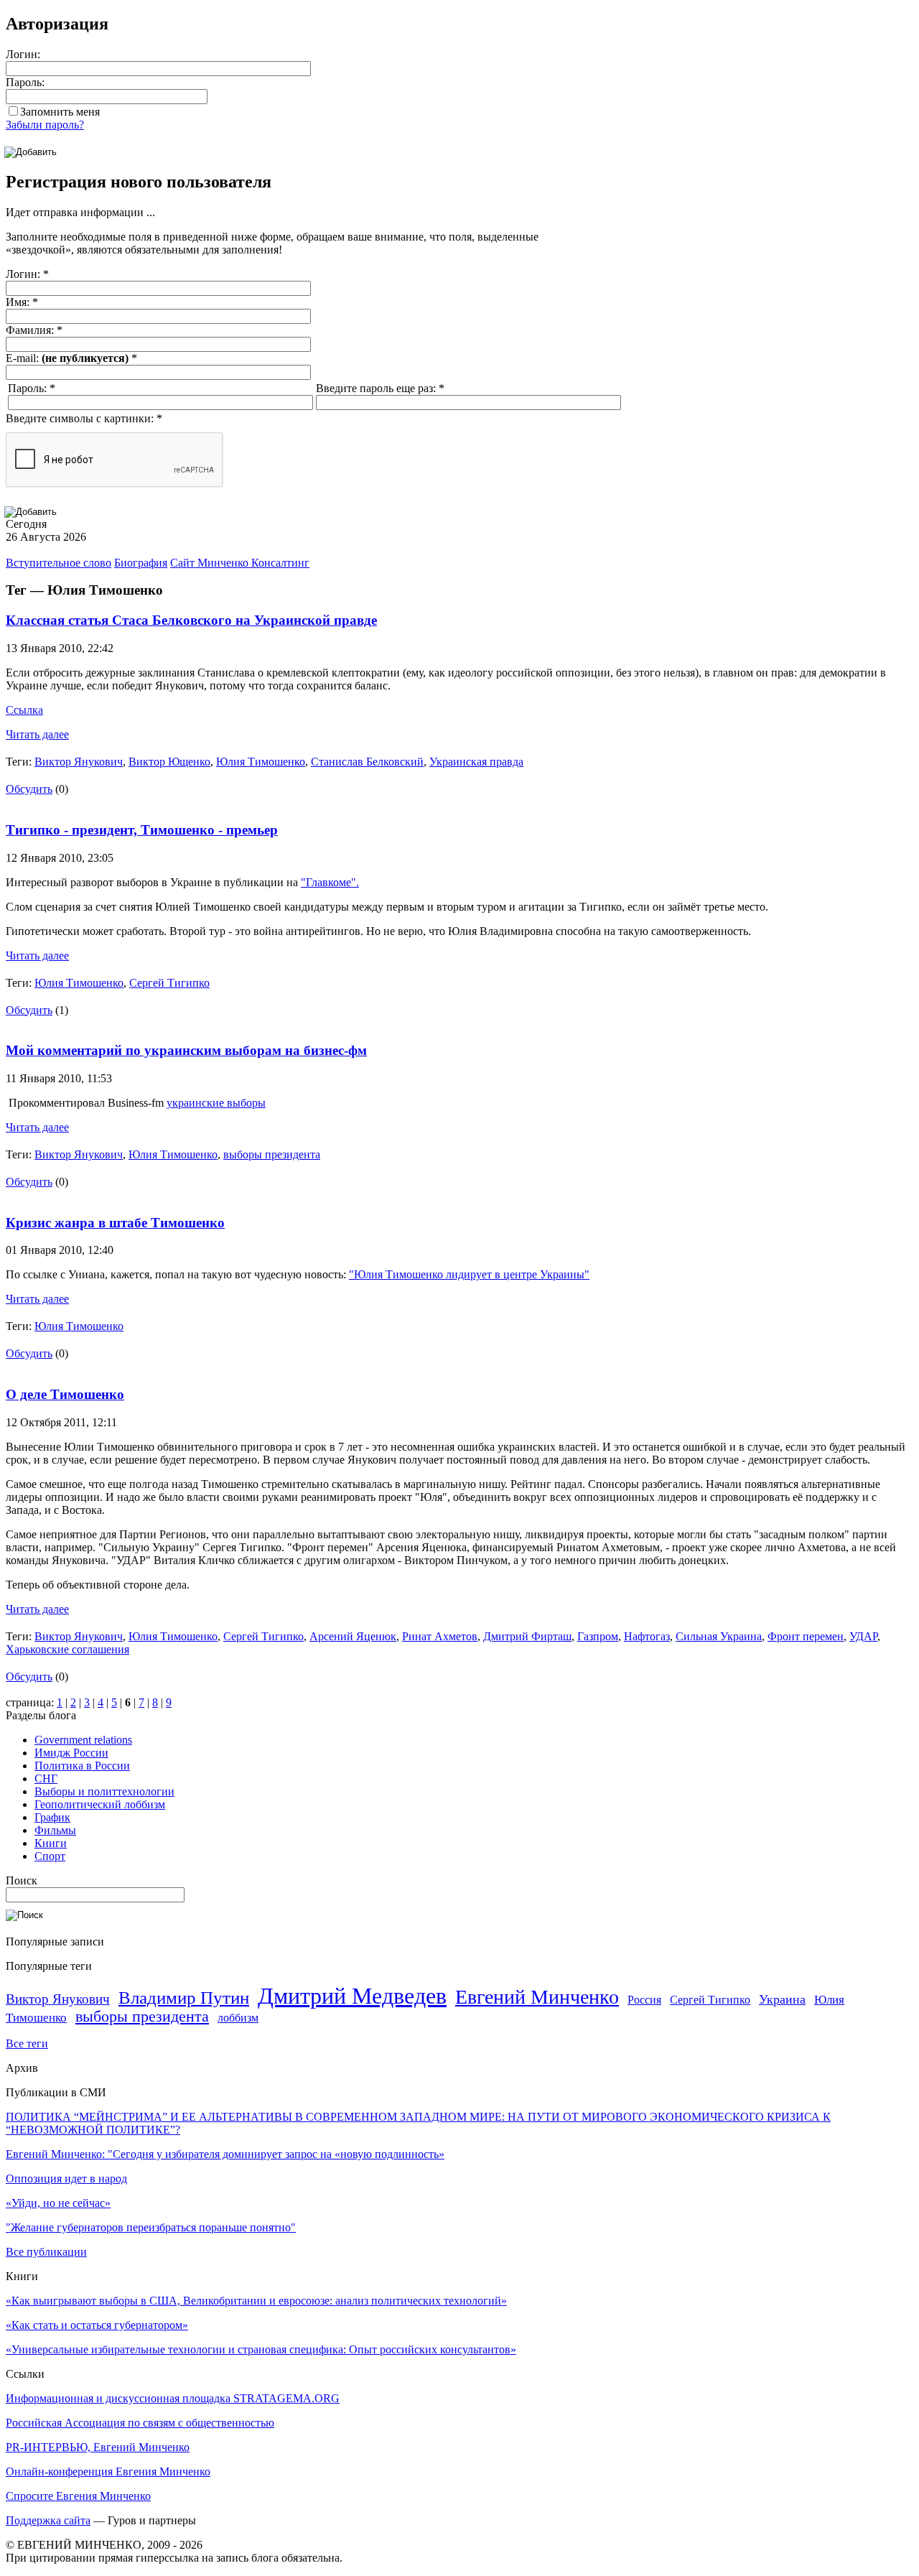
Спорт (50, 1856)
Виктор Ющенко (169, 762)
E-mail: (71, 358)
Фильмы (55, 1830)
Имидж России (71, 1753)
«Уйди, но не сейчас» (58, 2203)
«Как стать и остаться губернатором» (97, 2325)
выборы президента (272, 1154)
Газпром (598, 1636)
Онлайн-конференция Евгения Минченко (108, 2472)
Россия (644, 2000)
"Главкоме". (330, 882)
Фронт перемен (806, 1636)
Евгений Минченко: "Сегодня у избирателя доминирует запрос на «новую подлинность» (225, 2154)
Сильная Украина (719, 1636)
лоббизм (238, 2018)
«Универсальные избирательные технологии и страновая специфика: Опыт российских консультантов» (261, 2349)
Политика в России (82, 1766)
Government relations (83, 1740)
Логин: (23, 54)
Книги (51, 1843)
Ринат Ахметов (440, 1636)
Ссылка (24, 710)
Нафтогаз (647, 1636)
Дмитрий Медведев (352, 1996)
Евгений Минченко (537, 1997)
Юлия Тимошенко (261, 762)
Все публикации (46, 2252)
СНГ (46, 1778)
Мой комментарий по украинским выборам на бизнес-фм (186, 1050)
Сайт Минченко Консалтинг (240, 563)
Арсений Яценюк (353, 1636)
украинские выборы (216, 1103)
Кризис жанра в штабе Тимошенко (115, 1223)
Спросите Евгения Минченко (78, 2496)
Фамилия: (34, 330)
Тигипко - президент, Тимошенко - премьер (142, 830)
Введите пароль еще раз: (380, 388)
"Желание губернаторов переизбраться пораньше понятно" (151, 2227)
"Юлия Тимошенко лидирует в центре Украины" (469, 1274)
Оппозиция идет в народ (66, 2179)
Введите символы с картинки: (84, 418)
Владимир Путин (184, 1998)
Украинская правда (476, 762)
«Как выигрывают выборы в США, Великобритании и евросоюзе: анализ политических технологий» (256, 2301)
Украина (782, 1999)
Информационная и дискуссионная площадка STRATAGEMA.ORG (173, 2398)
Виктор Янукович (79, 762)
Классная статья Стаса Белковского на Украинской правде (191, 620)
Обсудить (29, 789)
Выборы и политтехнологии (104, 1791)
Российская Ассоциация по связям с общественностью (140, 2423)
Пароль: (25, 82)
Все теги (27, 2043)
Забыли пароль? (45, 125)
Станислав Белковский (367, 762)
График (52, 1817)
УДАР (863, 1636)
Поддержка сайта (48, 2520)
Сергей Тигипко (169, 983)
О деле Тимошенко (65, 1394)
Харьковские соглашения (67, 1649)
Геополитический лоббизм (100, 1804)
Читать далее (37, 734)
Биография (141, 563)
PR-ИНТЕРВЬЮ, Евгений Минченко (98, 2447)
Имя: (22, 302)
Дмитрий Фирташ (527, 1636)
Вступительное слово (59, 563)
